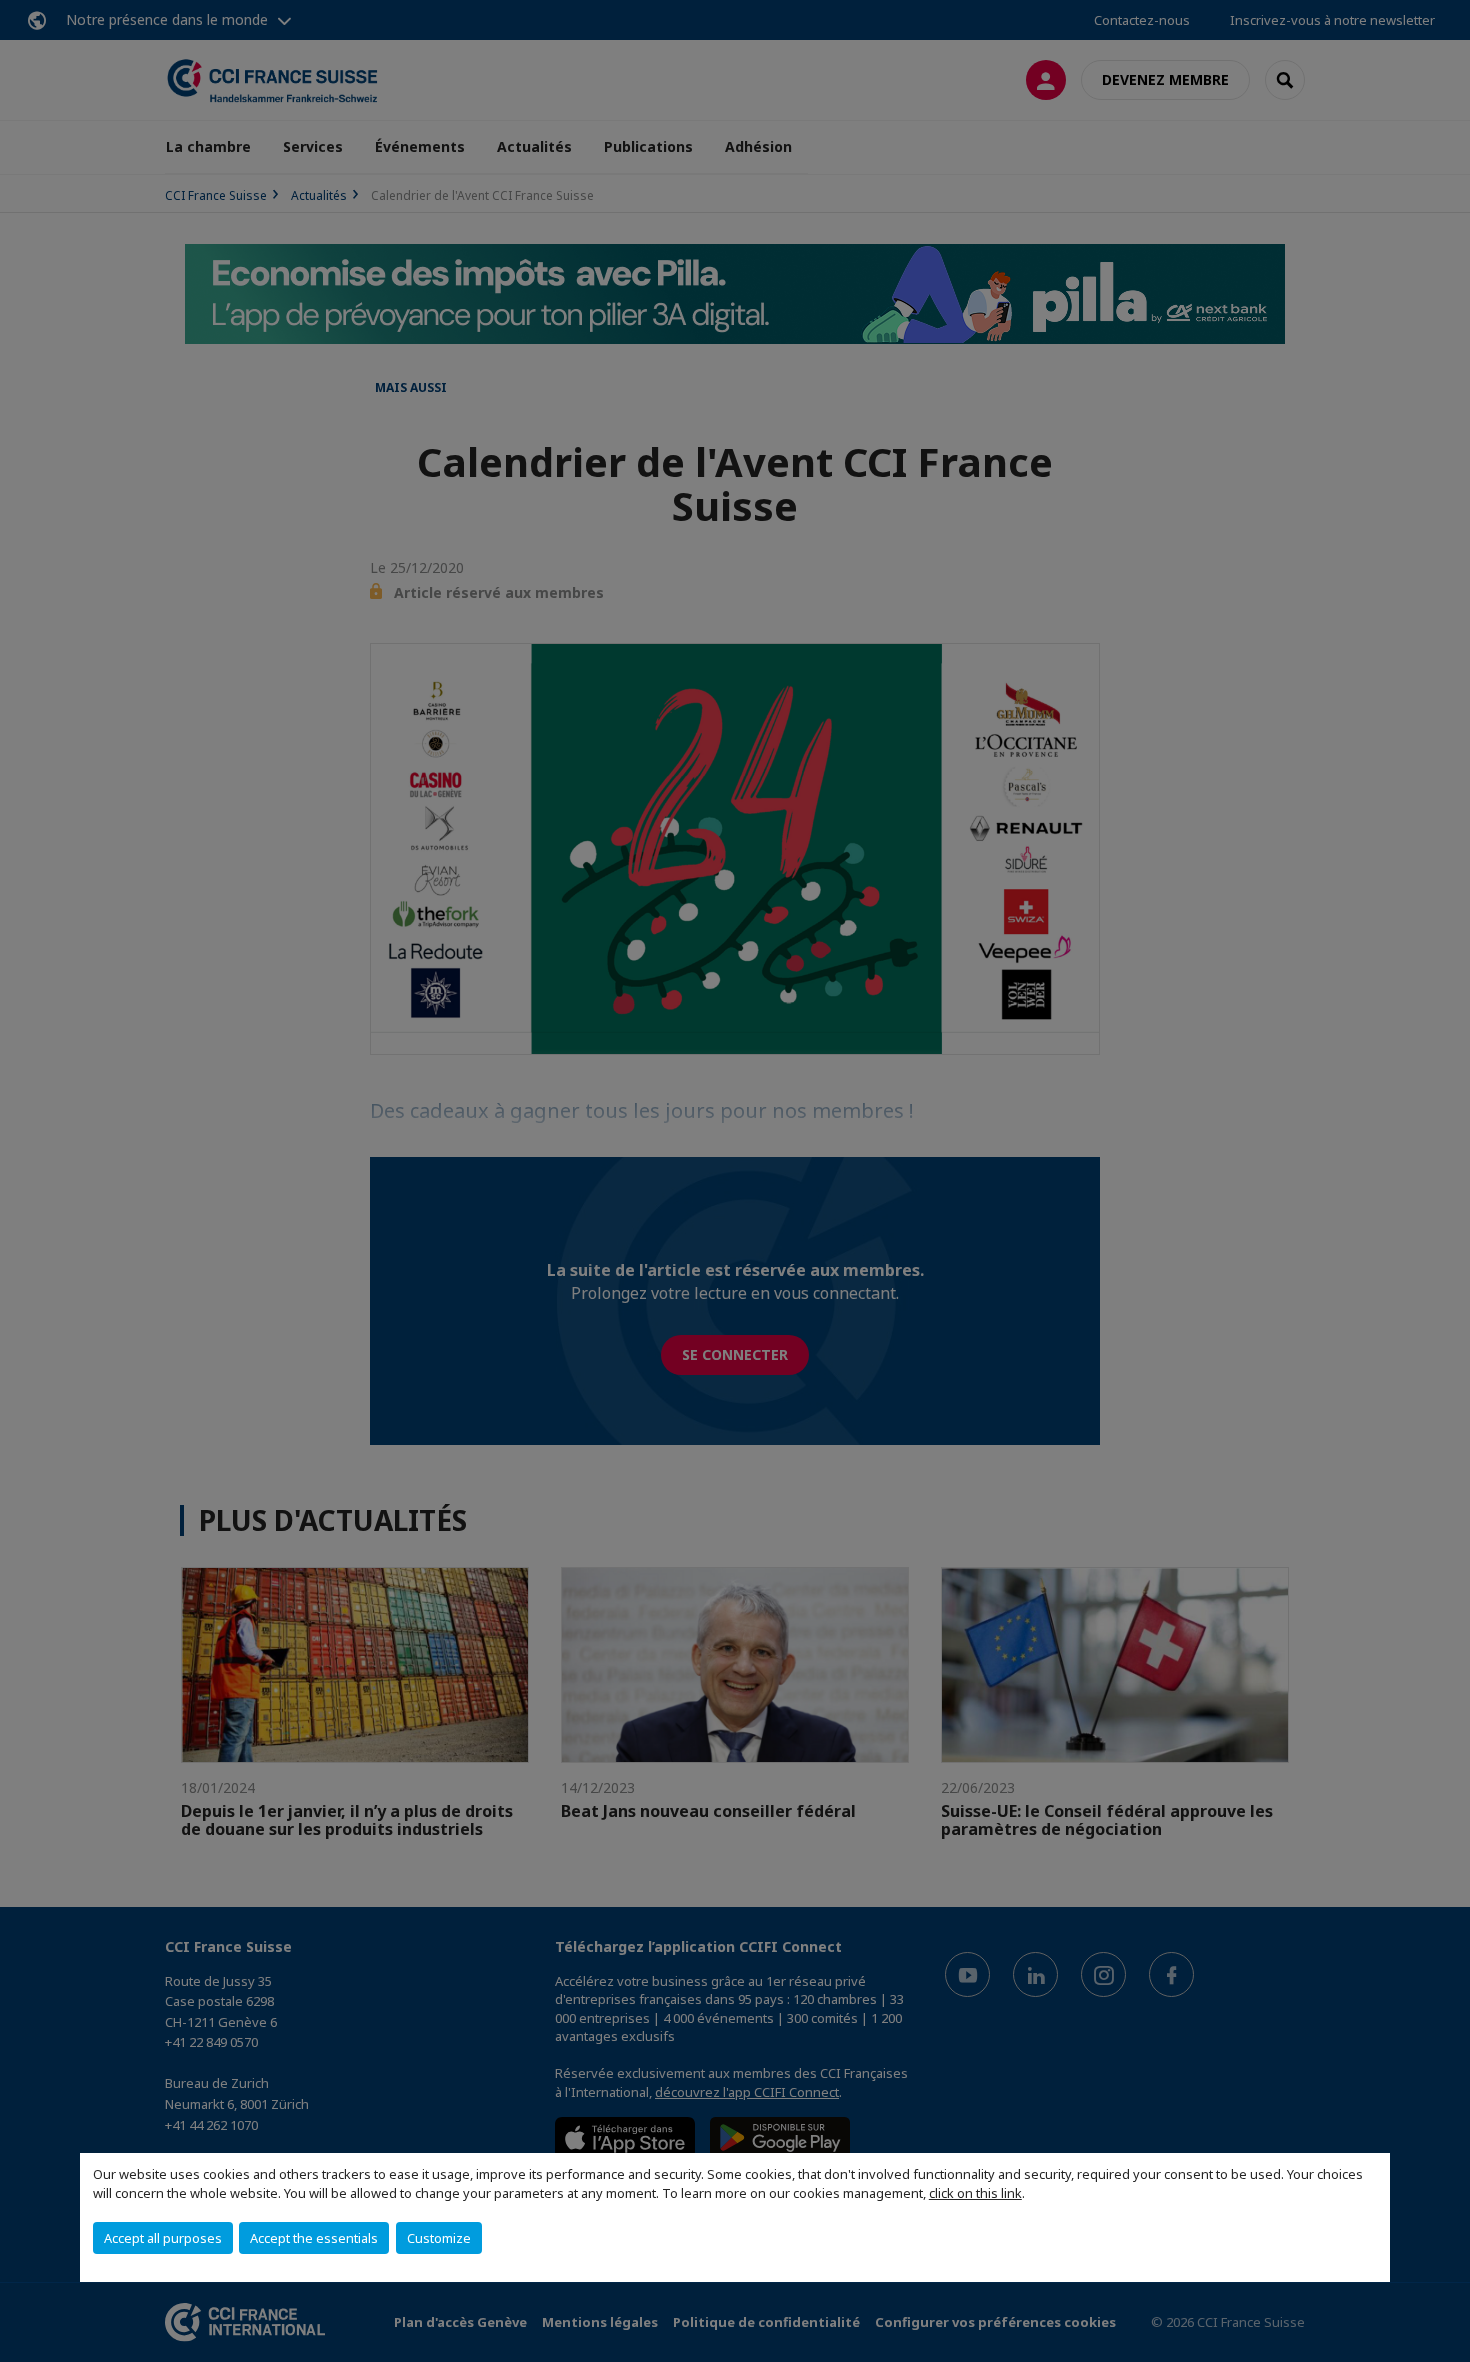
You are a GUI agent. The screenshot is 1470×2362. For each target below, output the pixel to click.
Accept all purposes (163, 2238)
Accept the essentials (314, 2238)
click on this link (975, 2193)
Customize (439, 2238)
